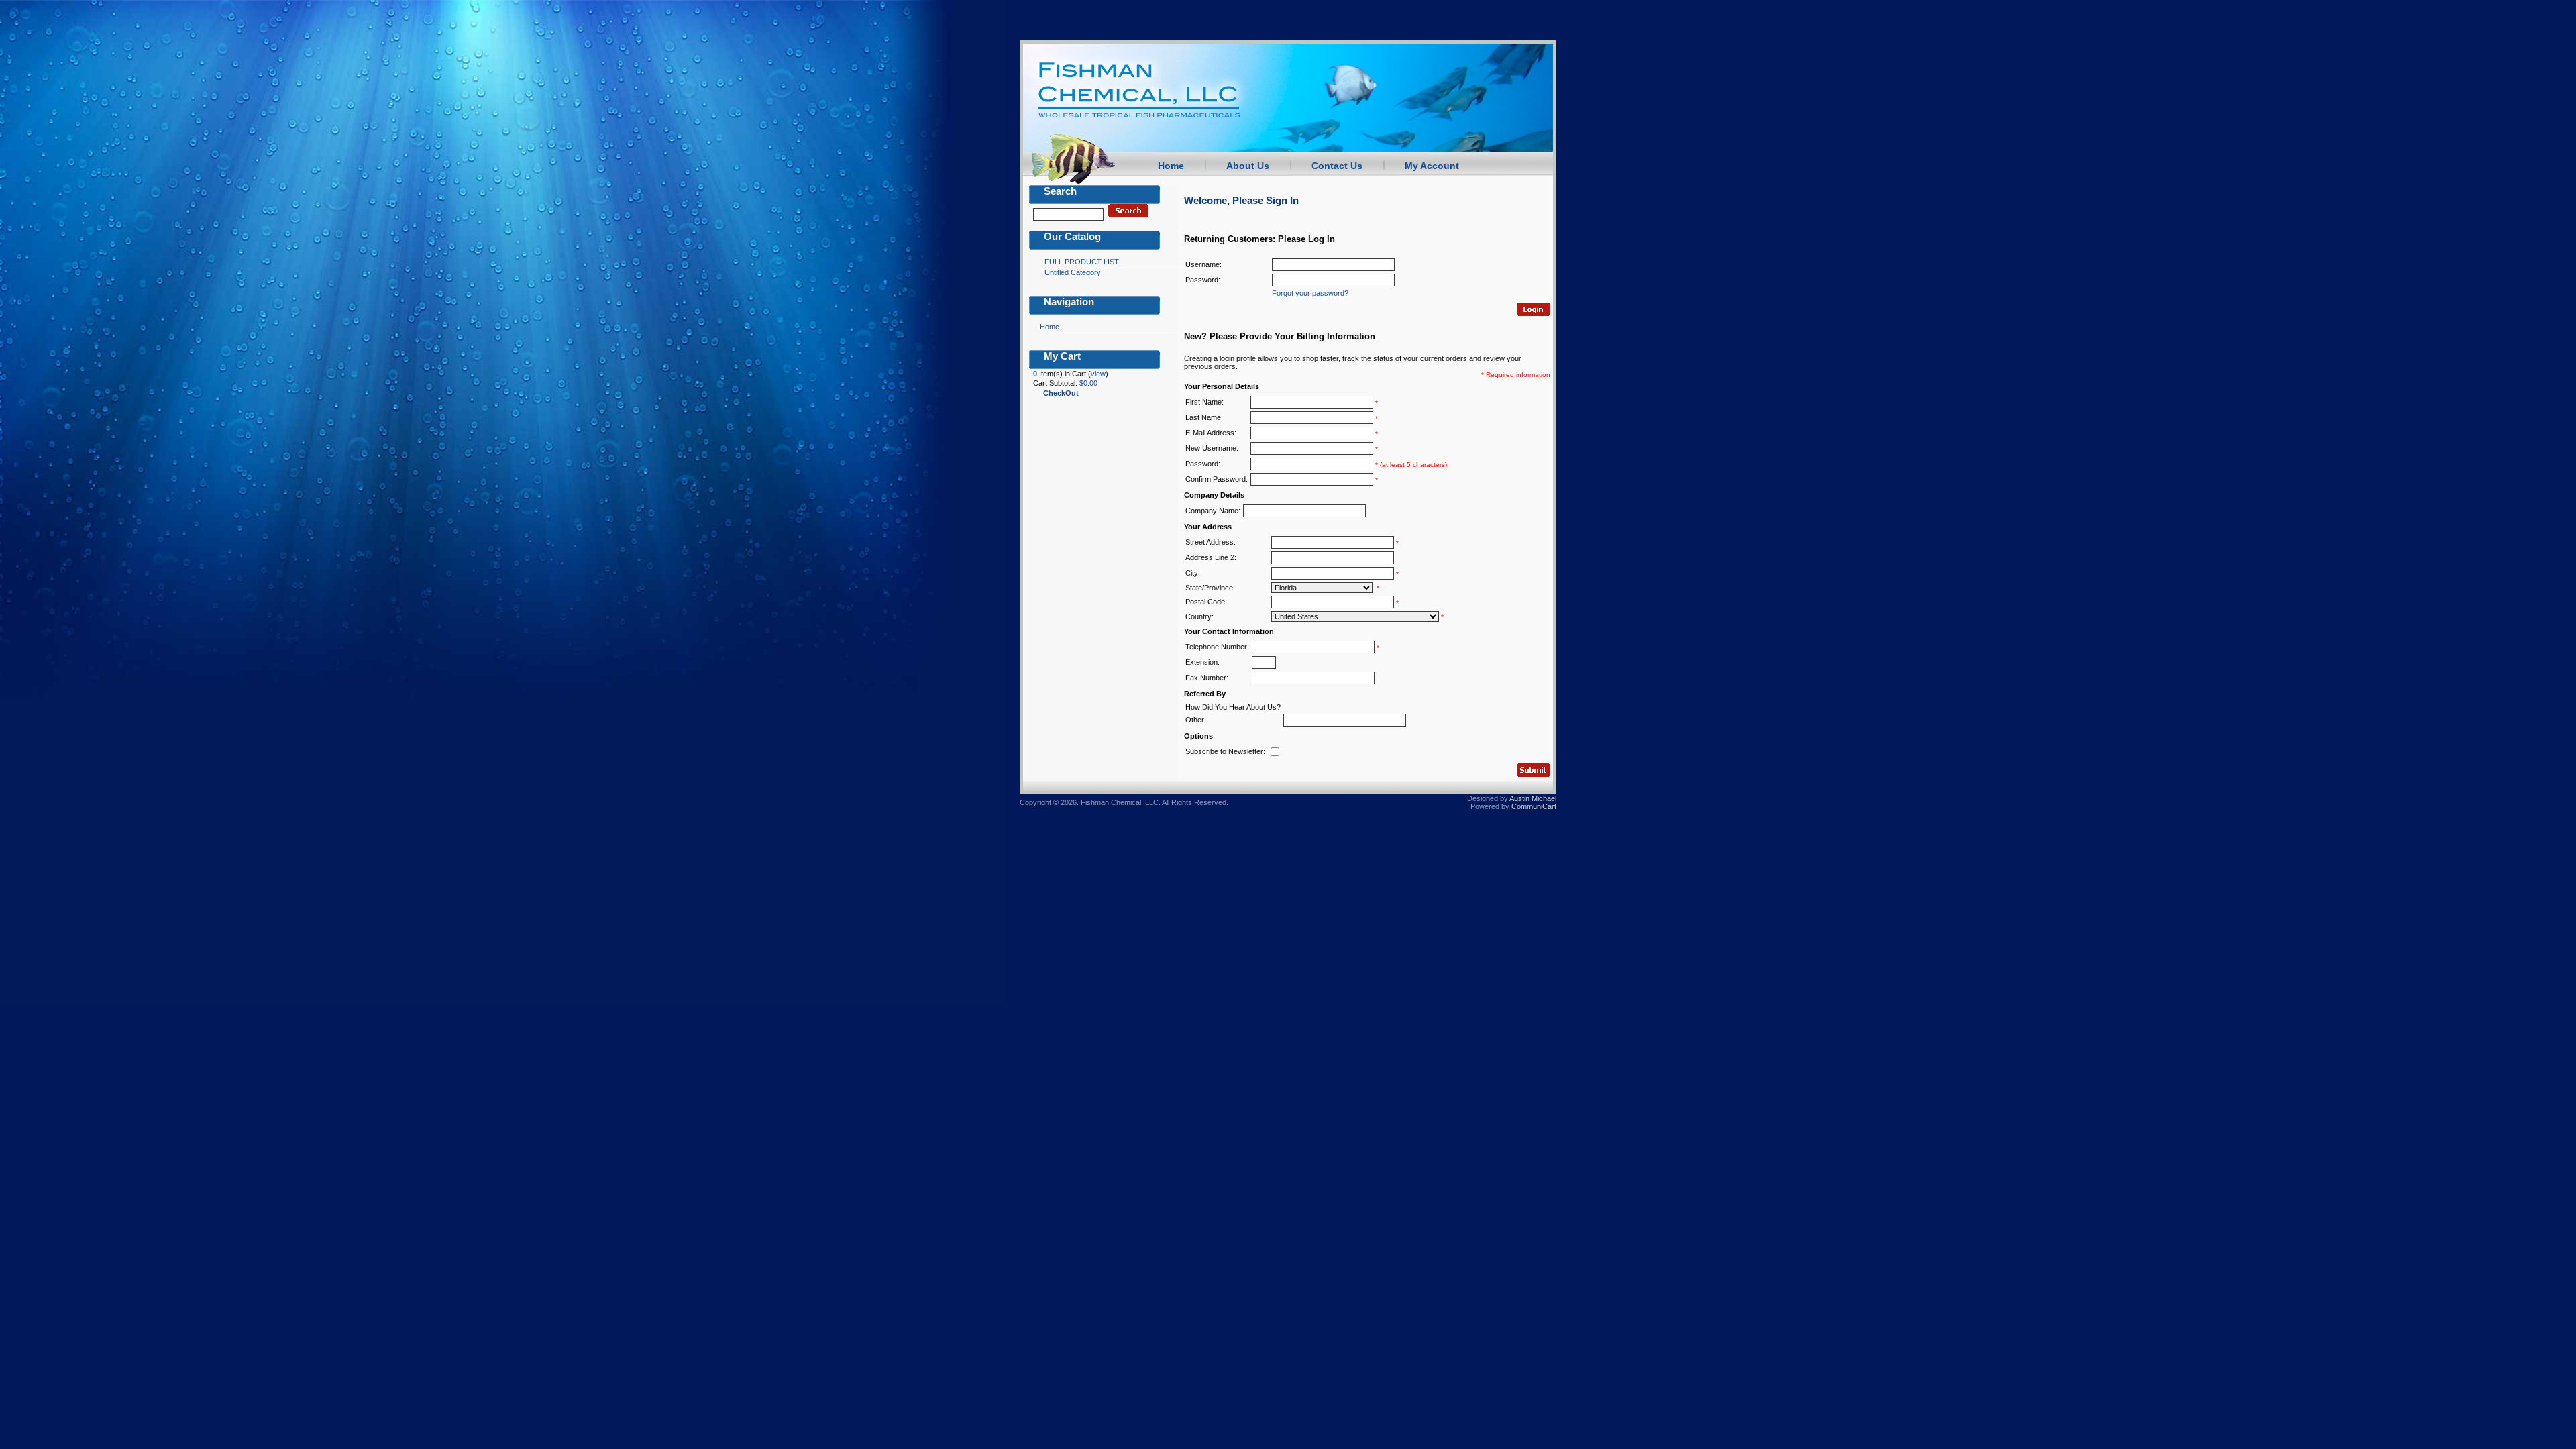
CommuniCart (1534, 806)
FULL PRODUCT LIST (1082, 262)
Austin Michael (1533, 798)
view (1098, 374)
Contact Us (1337, 166)
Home (1171, 166)
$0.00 (1088, 383)
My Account (1432, 166)
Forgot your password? (1310, 293)
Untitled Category (1073, 272)
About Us (1248, 166)
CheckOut (1061, 393)
